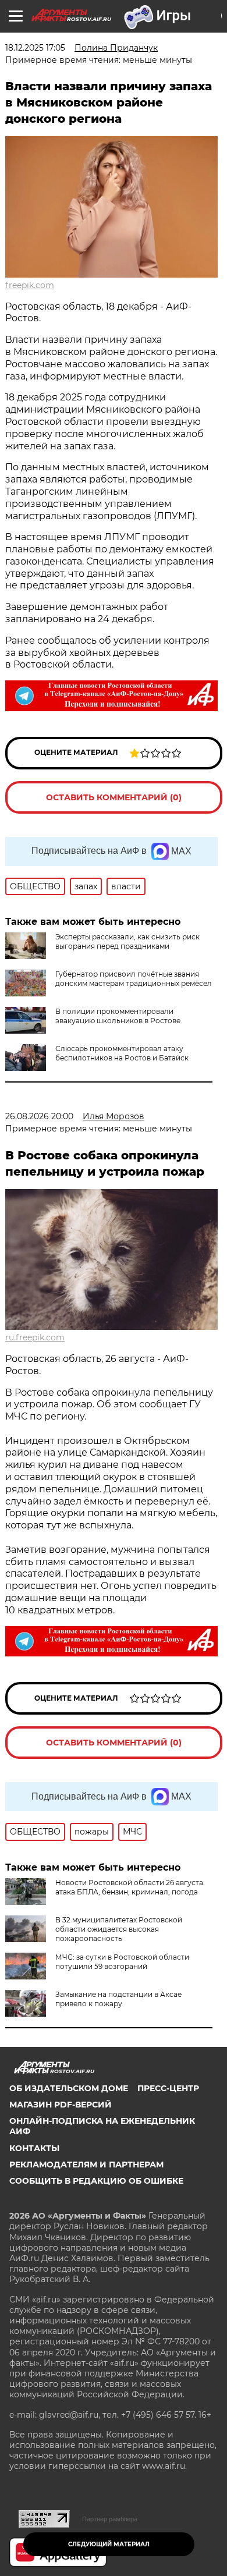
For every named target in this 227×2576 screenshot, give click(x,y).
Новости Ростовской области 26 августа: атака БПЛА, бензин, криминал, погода (130, 1887)
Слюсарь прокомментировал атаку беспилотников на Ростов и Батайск (122, 1053)
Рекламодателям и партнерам (86, 2165)
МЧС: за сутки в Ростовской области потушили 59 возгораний (122, 1962)
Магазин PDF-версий (61, 2105)
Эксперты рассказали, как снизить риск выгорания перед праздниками (127, 941)
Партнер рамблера (110, 2519)
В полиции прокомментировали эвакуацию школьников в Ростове (118, 1016)
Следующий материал (109, 2544)
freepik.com (30, 285)
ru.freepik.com (35, 1337)
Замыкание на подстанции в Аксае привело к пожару (118, 1999)
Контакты (34, 2148)
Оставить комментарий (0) (114, 797)
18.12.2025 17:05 (35, 48)
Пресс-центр (168, 2088)
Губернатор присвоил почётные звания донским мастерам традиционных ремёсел (134, 979)
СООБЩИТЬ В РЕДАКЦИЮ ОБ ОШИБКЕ (96, 2181)
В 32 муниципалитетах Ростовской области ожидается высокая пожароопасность (119, 1929)
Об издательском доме (69, 2088)
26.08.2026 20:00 (39, 1116)
